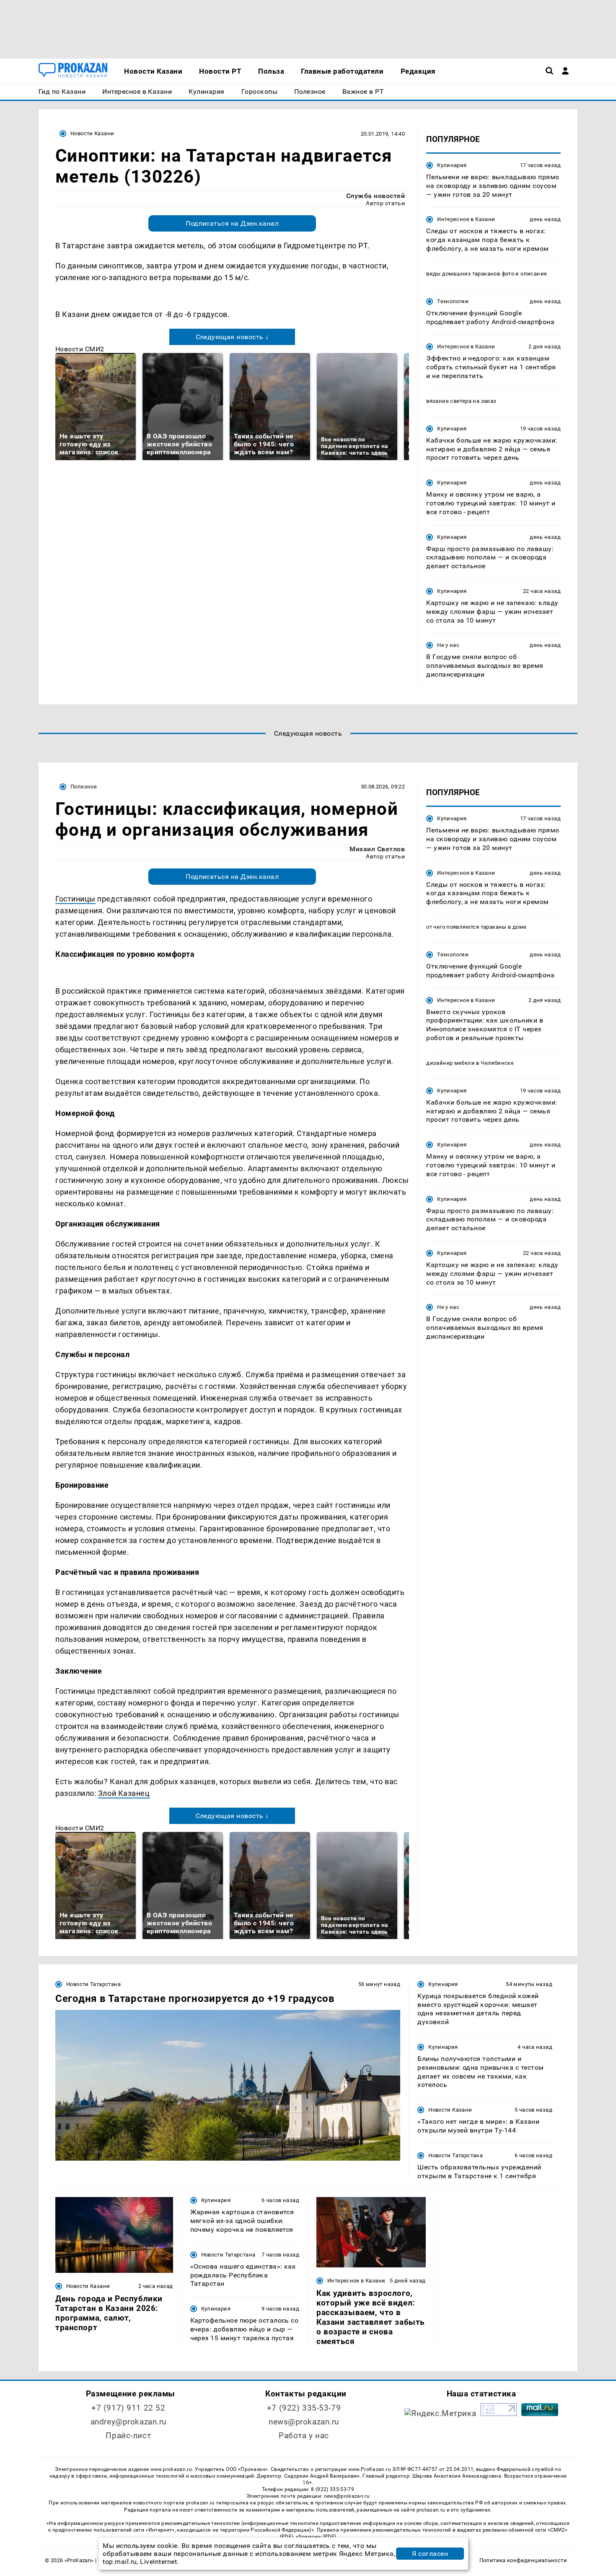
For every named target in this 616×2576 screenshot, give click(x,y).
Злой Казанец (124, 1793)
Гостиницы (75, 899)
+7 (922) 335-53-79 (304, 2408)
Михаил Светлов (377, 849)
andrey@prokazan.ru (128, 2422)
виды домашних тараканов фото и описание (487, 274)
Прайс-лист (128, 2436)
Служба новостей (375, 196)
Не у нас (448, 645)
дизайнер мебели (450, 1063)
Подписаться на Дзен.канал (232, 223)
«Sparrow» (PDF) (316, 2537)
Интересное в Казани (466, 219)
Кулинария (452, 165)
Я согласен (430, 2554)
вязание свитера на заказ (461, 401)
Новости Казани (92, 133)
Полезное (84, 787)
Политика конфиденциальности (523, 2560)
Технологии (453, 301)
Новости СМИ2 (80, 349)
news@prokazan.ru (304, 2422)
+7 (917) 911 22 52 (128, 2408)
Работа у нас (304, 2436)
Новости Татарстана (93, 1984)
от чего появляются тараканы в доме (476, 927)
